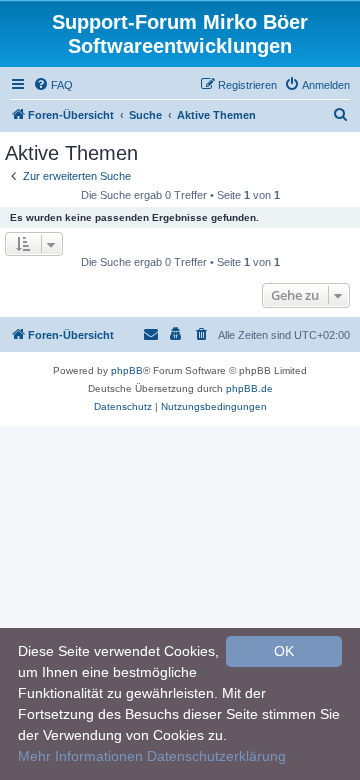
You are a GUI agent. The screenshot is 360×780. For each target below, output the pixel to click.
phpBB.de (249, 388)
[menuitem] (53, 85)
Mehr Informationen (80, 756)
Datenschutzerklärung (216, 756)
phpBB (127, 370)
